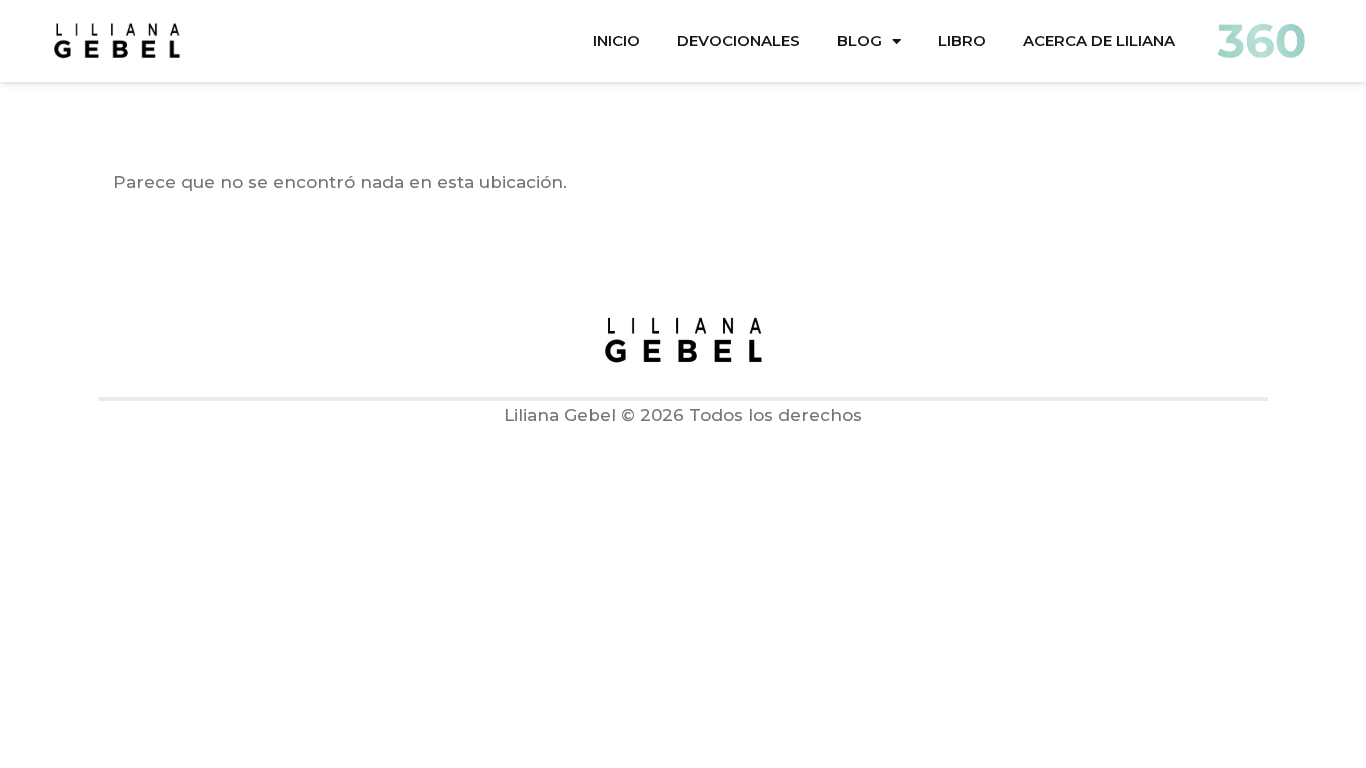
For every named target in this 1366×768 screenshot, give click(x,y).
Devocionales (738, 40)
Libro (962, 40)
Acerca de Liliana (1099, 40)
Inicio (616, 40)
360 (1261, 41)
